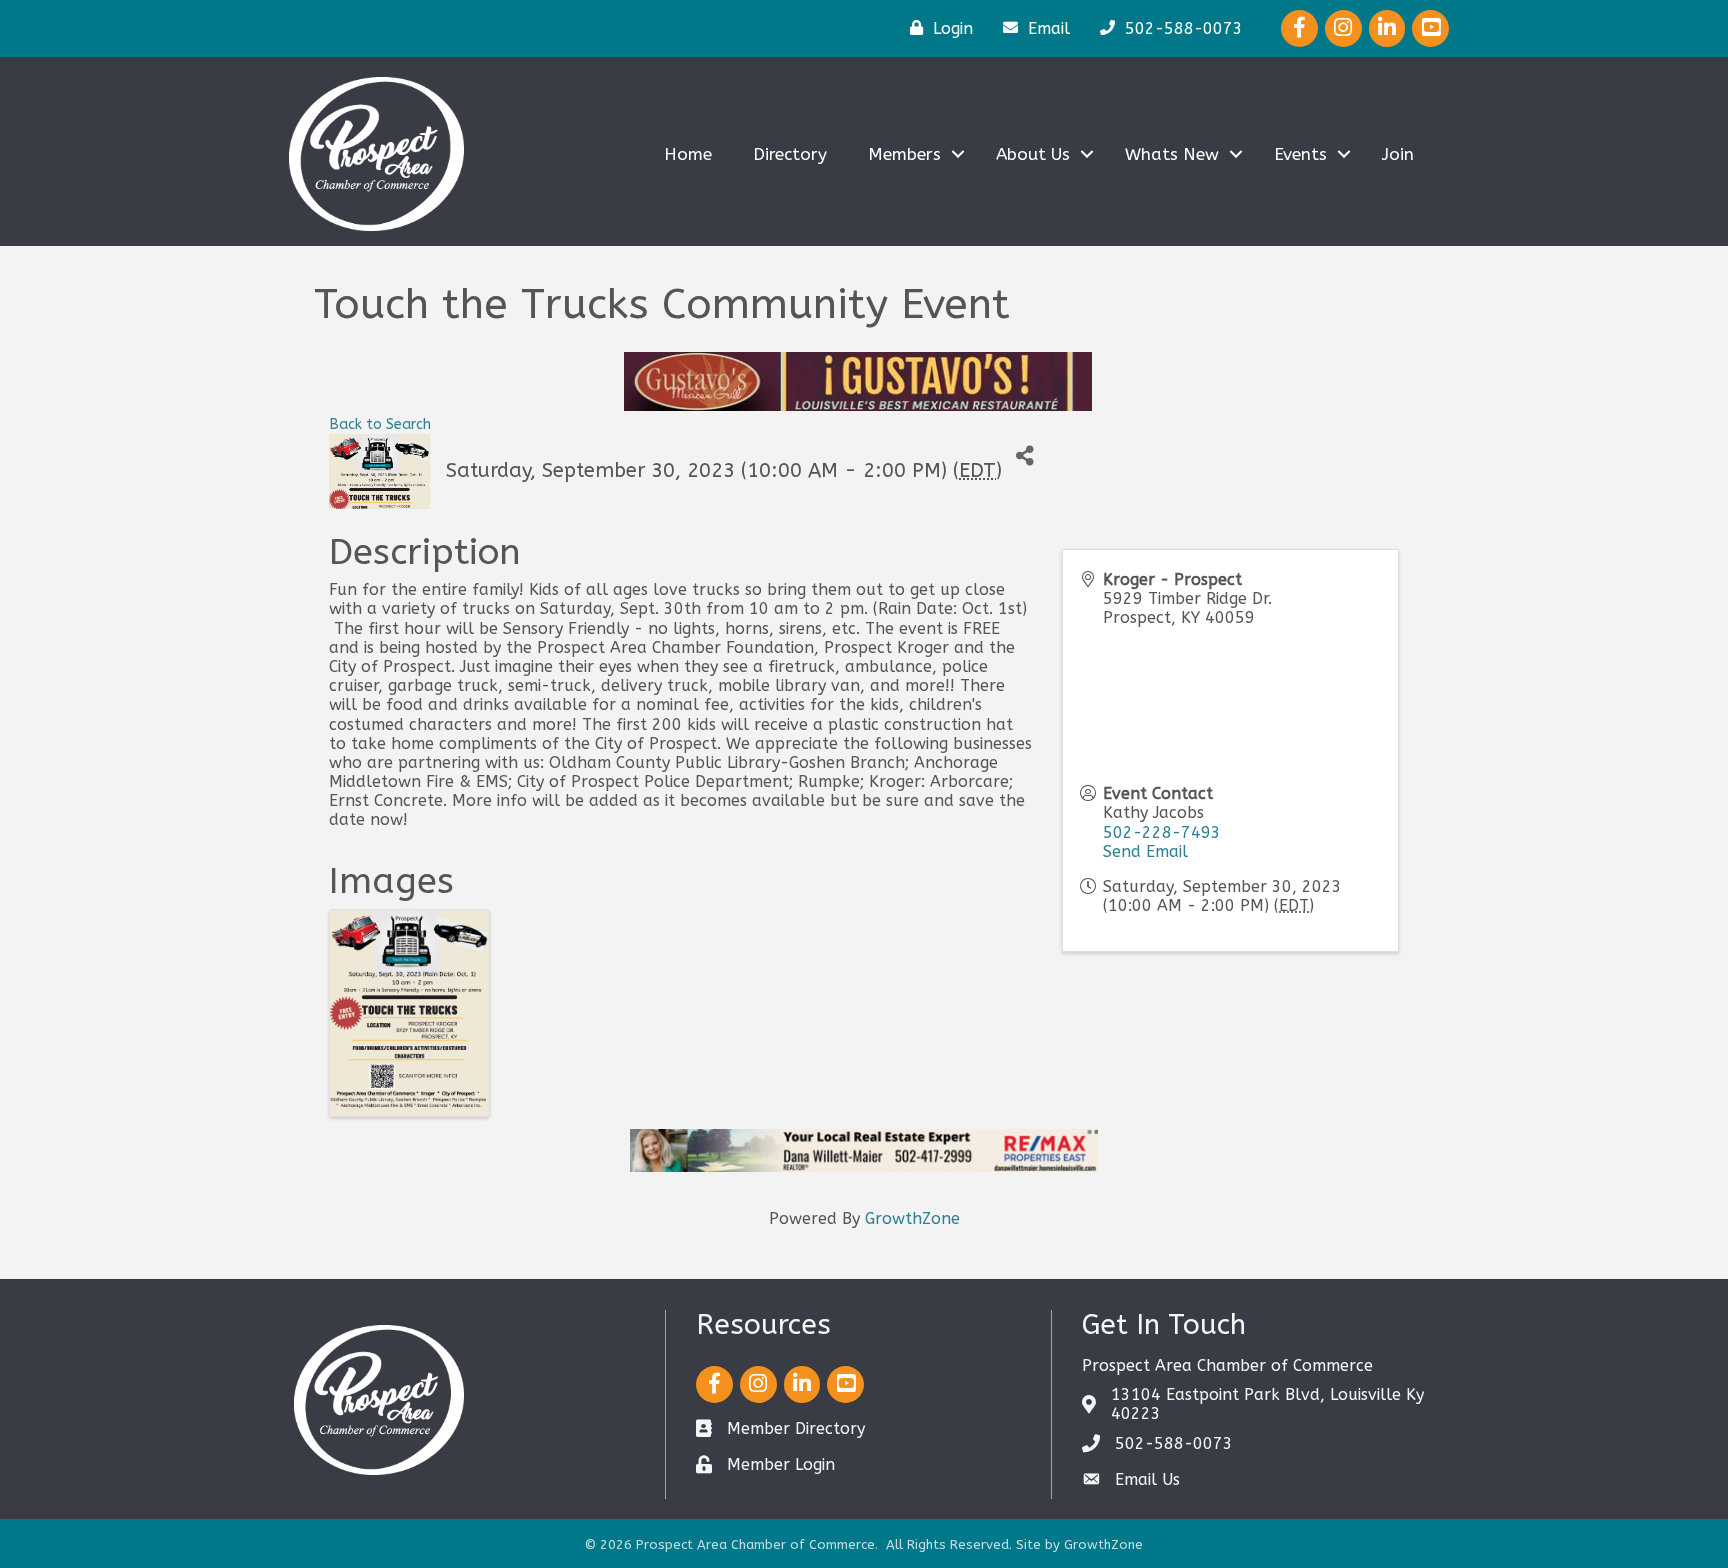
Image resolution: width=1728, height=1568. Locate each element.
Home (688, 154)
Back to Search (380, 424)
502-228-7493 (1162, 832)
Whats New (1172, 154)
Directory (790, 154)
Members (904, 154)
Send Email (1145, 851)
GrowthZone (912, 1218)
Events (1300, 154)
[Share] (1024, 456)
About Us (1033, 154)
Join (1398, 154)
